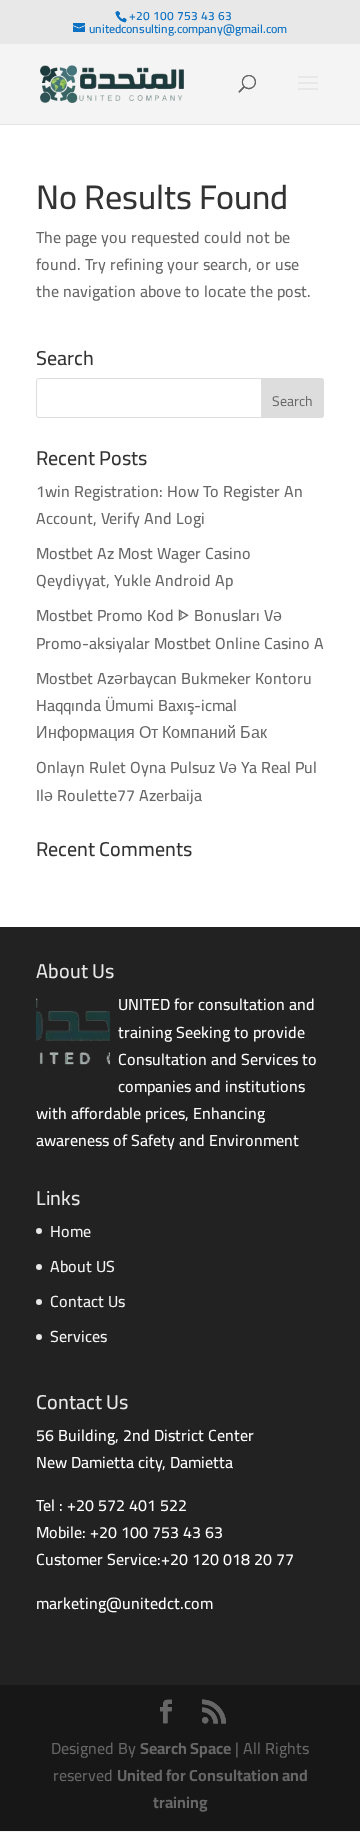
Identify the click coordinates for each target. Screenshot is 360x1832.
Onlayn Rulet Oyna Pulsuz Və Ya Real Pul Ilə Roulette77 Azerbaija (176, 780)
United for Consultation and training (212, 1788)
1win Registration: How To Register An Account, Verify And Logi (169, 504)
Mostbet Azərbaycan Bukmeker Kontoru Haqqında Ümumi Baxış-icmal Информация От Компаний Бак (174, 705)
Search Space (185, 1748)
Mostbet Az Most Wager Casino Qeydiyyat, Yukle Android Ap (143, 566)
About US (82, 1266)
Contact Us (87, 1301)
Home (70, 1231)
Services (78, 1336)
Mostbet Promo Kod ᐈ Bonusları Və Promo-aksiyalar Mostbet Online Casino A (180, 628)
